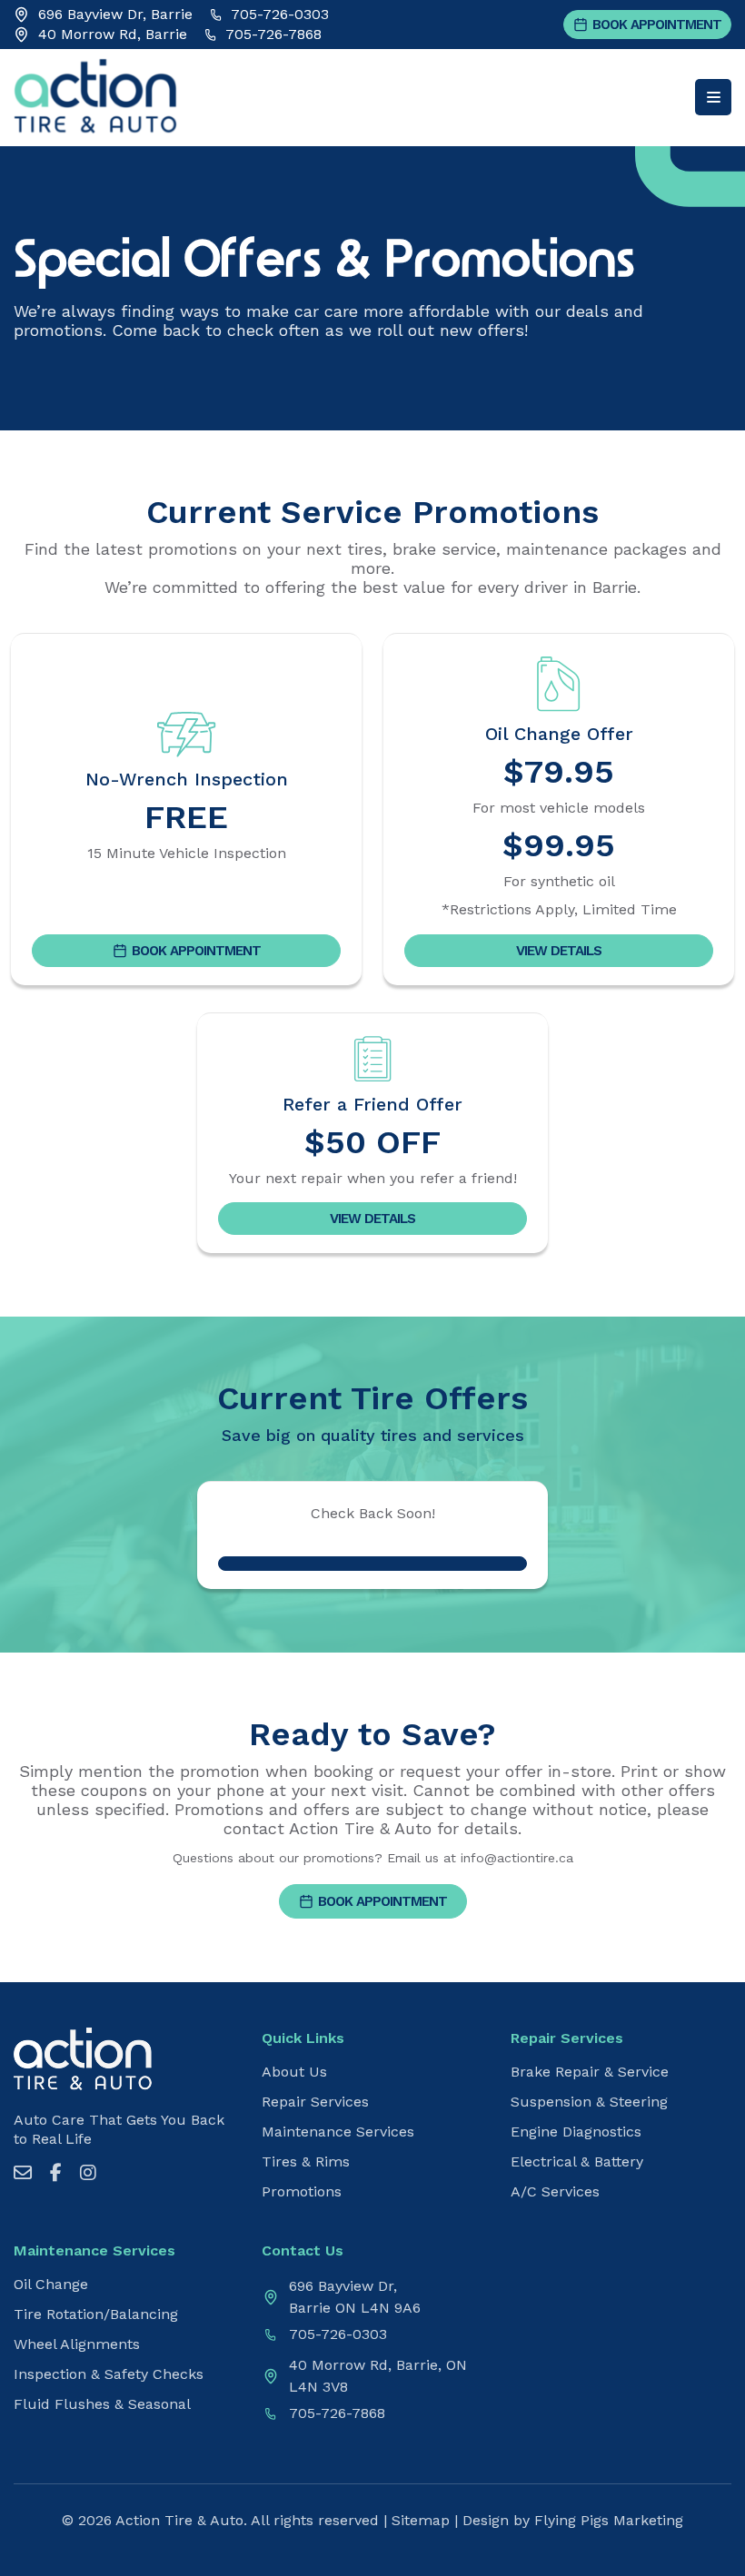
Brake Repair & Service (590, 2072)
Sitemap (421, 2520)
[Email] (23, 2173)
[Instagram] (88, 2173)
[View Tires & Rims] (372, 1564)
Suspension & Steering (589, 2102)
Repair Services (315, 2102)
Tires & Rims (306, 2162)
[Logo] (83, 2103)
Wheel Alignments (77, 2344)
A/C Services (555, 2192)
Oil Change (51, 2285)
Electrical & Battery (577, 2162)
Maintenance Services (338, 2132)
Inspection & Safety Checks (109, 2374)
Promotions (302, 2192)
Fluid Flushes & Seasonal (102, 2404)
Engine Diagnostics (576, 2132)
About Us (294, 2072)
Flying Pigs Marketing (609, 2520)
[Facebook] (56, 2173)
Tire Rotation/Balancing (96, 2314)
